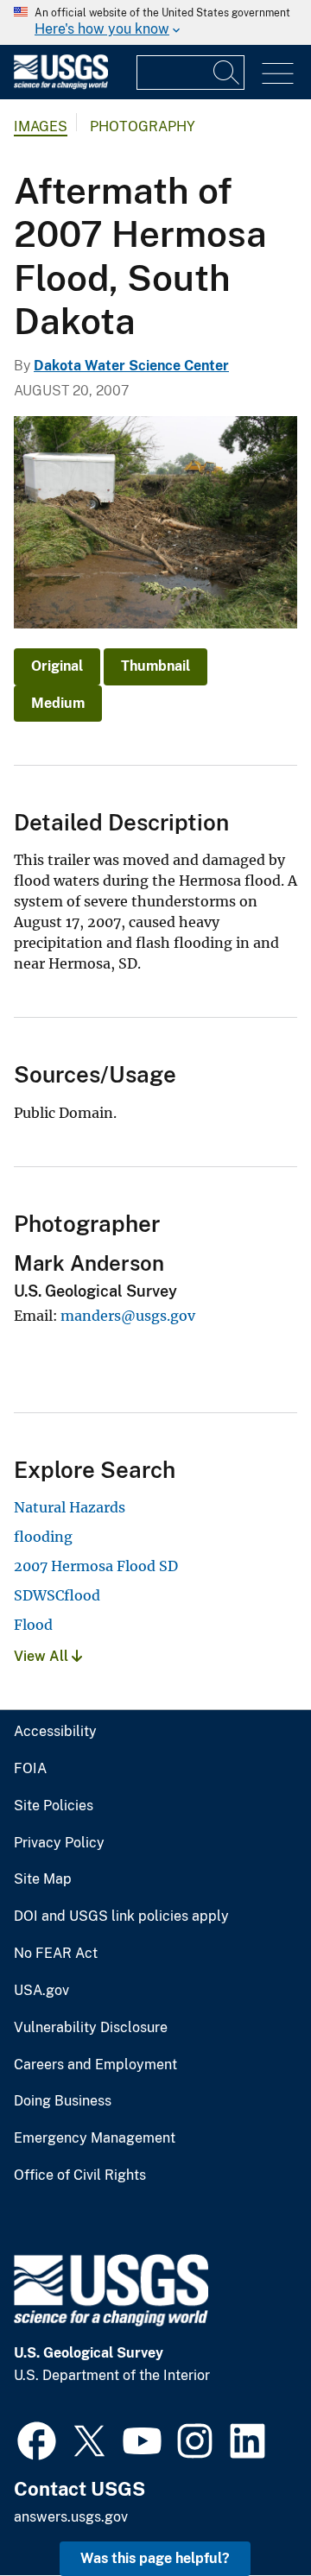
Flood (33, 1625)
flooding (43, 1537)
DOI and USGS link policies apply (121, 1916)
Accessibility (55, 1732)
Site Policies (54, 1806)
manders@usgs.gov (128, 1316)
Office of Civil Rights (80, 2175)
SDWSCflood (57, 1595)
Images (41, 126)
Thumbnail (155, 666)
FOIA (30, 1769)
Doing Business (63, 2101)
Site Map (43, 1879)
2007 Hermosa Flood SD (96, 1566)
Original (57, 666)
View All (43, 1656)
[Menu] (278, 74)
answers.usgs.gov (71, 2517)
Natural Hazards (70, 1507)
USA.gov (41, 1991)
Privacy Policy (59, 1843)
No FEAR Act (56, 1954)
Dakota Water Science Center (131, 366)
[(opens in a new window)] (37, 2439)
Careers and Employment (95, 2065)
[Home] (61, 85)
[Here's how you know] (155, 22)
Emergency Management (95, 2138)
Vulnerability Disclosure (91, 2028)
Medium (58, 703)
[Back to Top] (248, 2513)
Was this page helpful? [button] (155, 2558)
